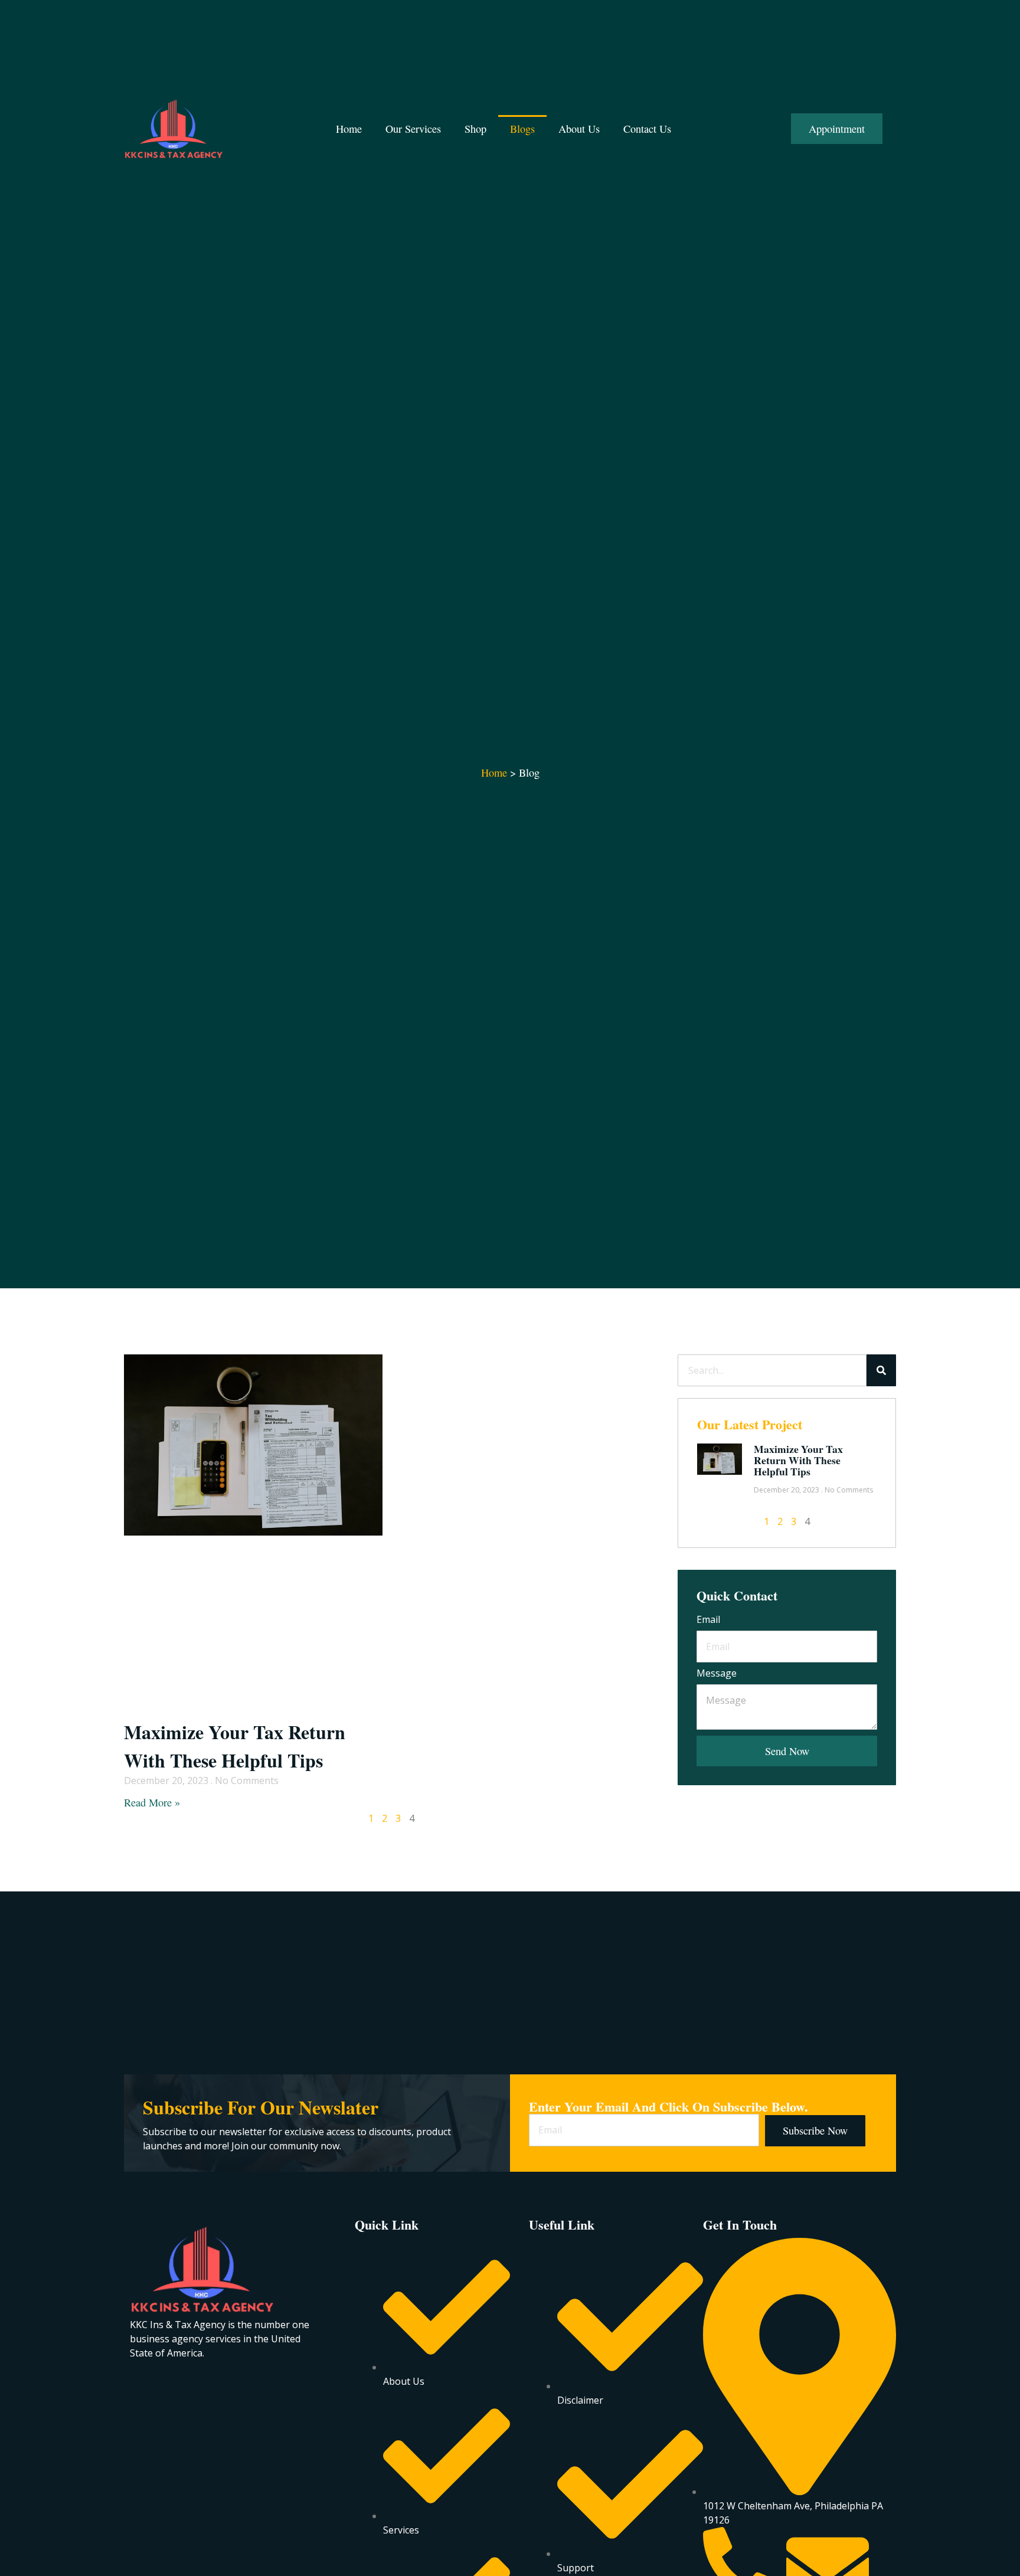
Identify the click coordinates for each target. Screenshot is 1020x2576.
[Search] (881, 1370)
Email (708, 1620)
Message (717, 1674)
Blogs (522, 129)
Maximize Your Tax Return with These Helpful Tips (235, 1746)
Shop (475, 129)
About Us (579, 129)
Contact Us (647, 129)
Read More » (152, 1802)
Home (349, 129)
